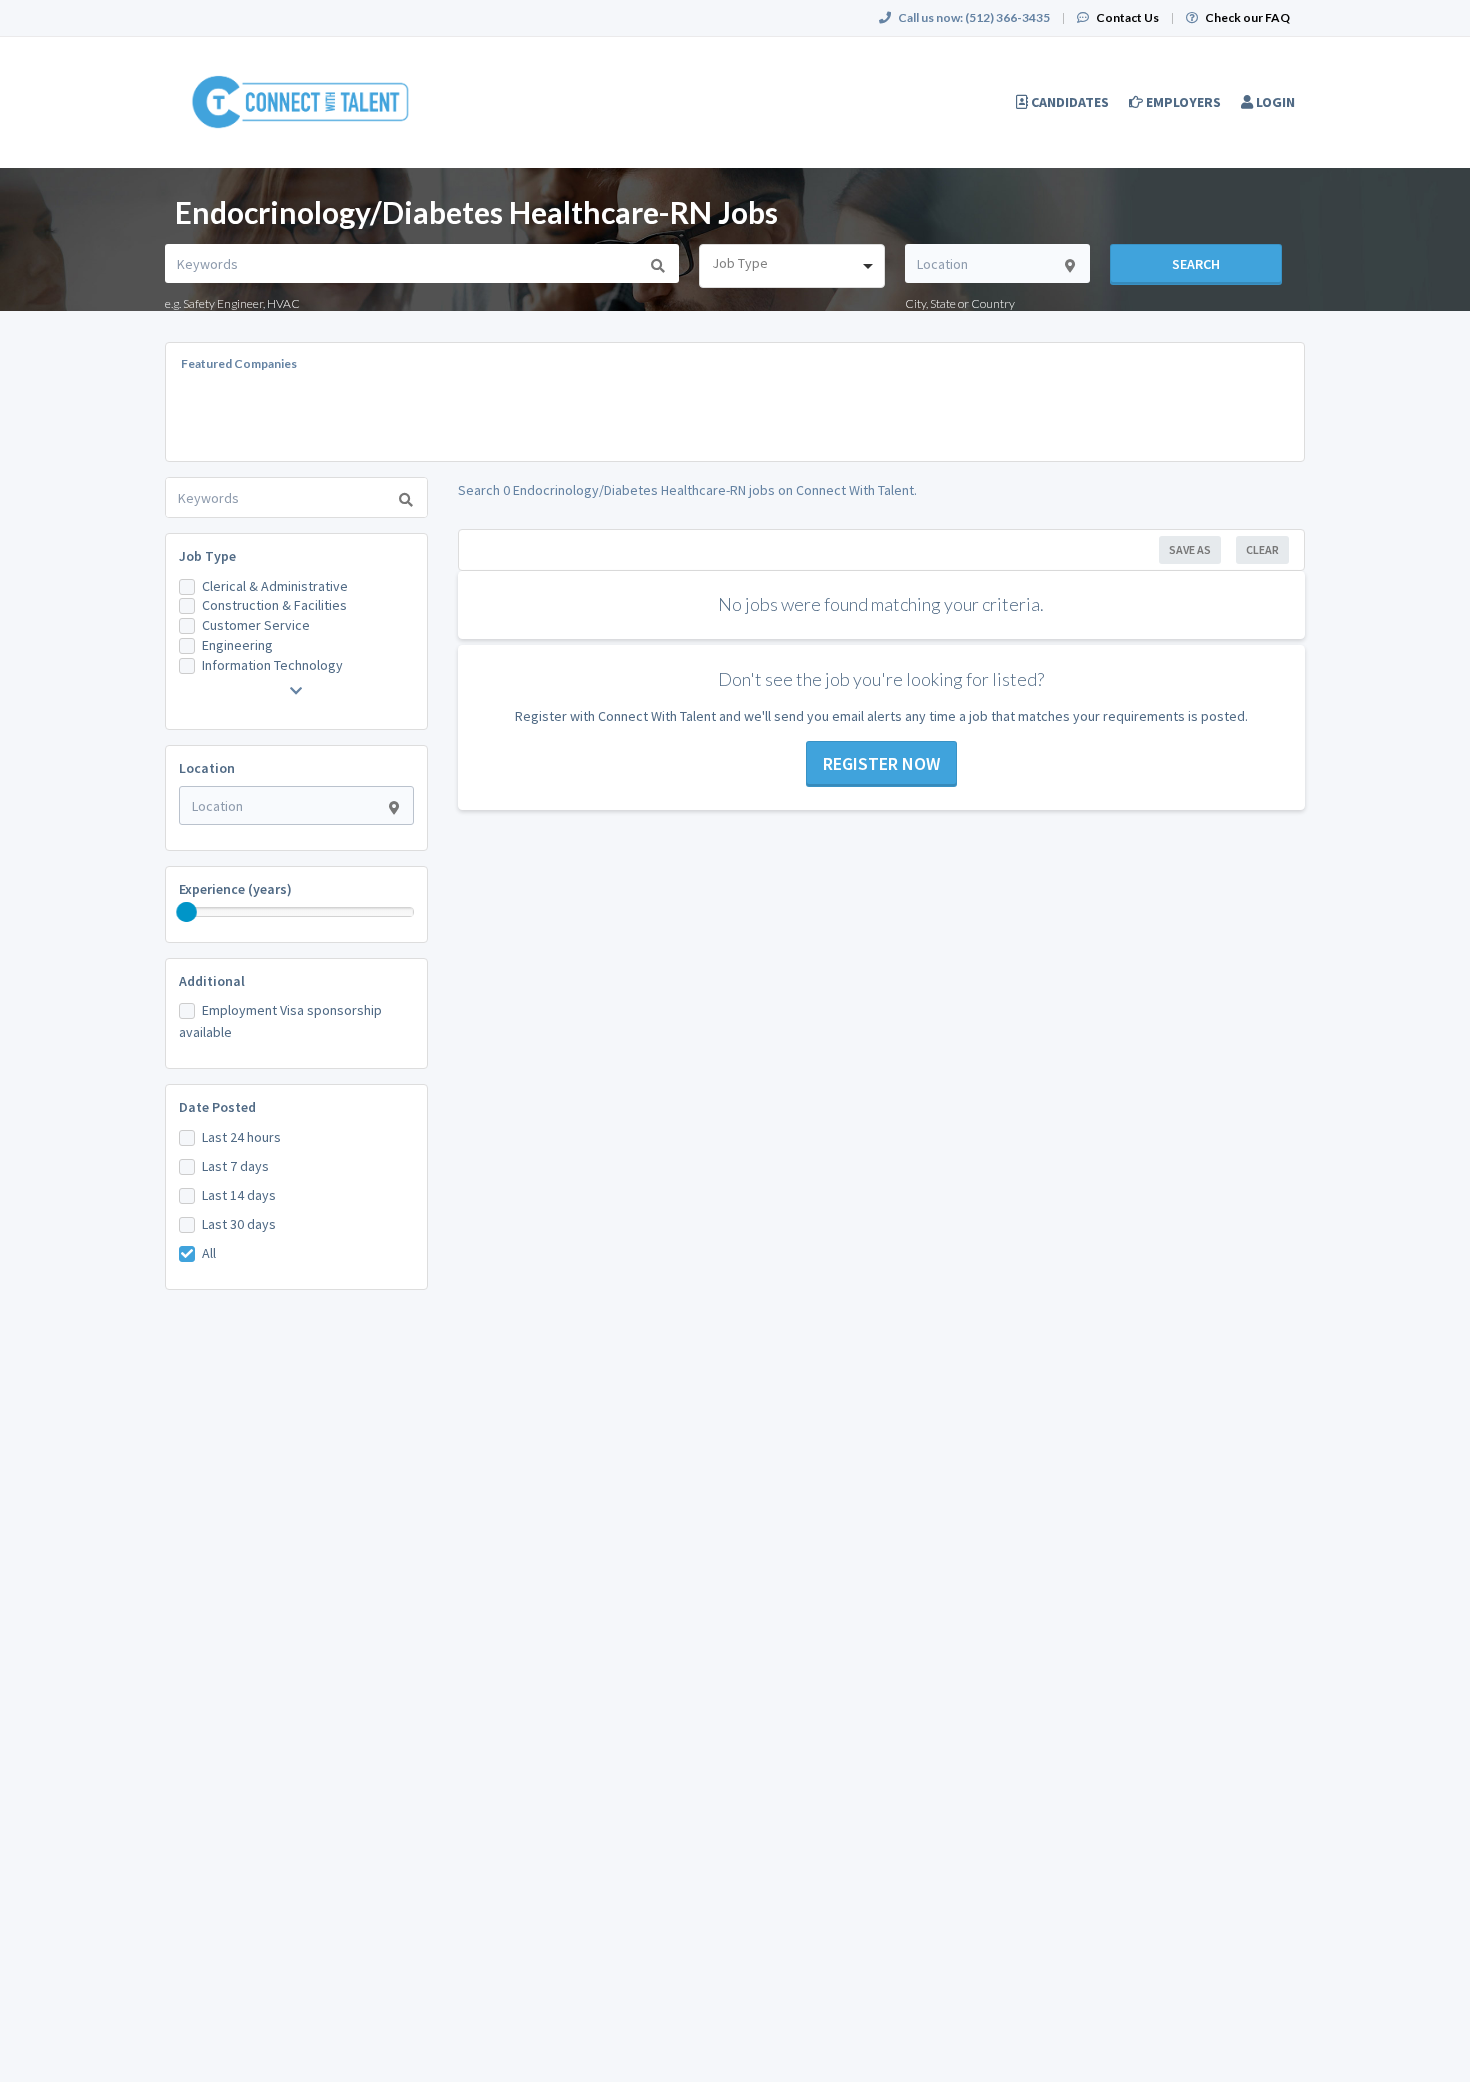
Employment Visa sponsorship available (280, 1021)
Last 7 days (235, 1166)
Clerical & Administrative (275, 586)
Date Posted (217, 1107)
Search (1196, 264)
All (209, 1253)
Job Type (207, 556)
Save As (1190, 549)
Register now (881, 763)
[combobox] (791, 266)
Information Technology (272, 665)
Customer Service (256, 625)
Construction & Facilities (274, 605)
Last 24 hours (241, 1137)
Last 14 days (239, 1195)
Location (207, 768)
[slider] (187, 912)
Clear (1262, 549)
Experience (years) (235, 889)
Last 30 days (239, 1224)
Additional (212, 981)
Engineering (237, 645)
